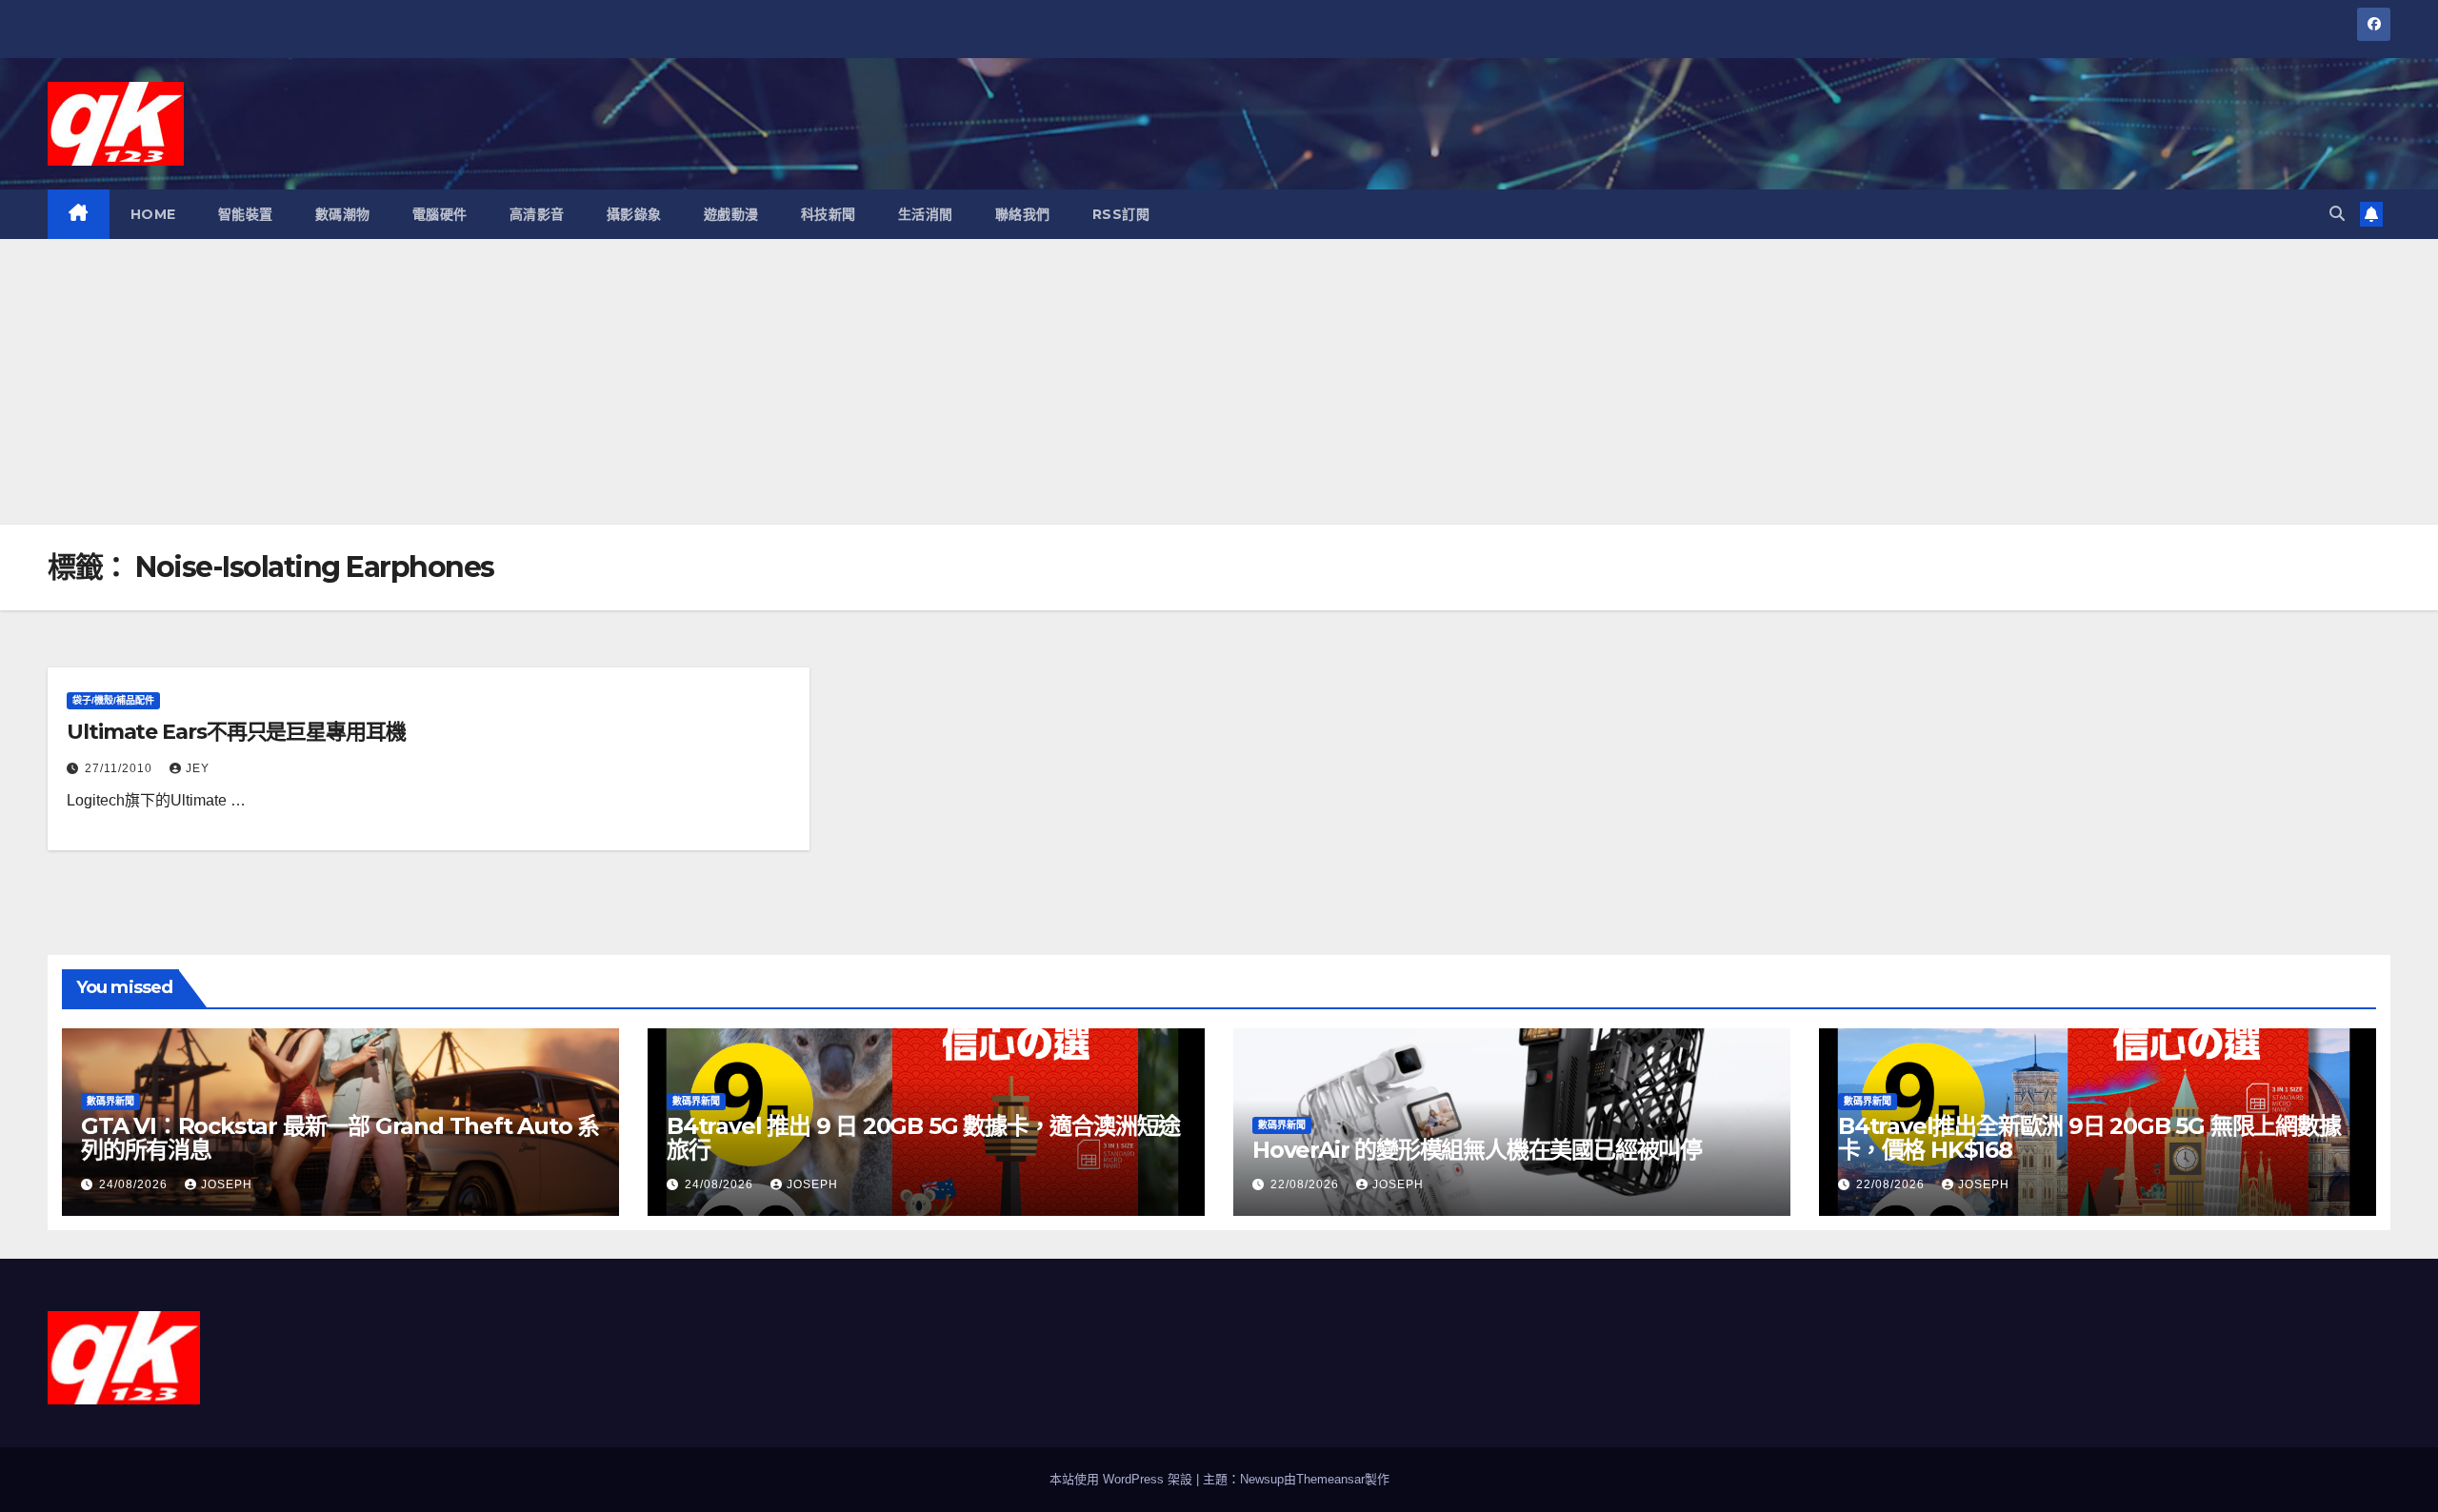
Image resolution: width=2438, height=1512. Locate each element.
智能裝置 (246, 214)
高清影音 (537, 214)
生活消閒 (926, 214)
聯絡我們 (1023, 214)
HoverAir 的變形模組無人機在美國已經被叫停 (1477, 1150)
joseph (227, 1184)
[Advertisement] (1219, 382)
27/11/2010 (120, 768)
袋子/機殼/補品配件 (113, 700)
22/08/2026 (1307, 1184)
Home (153, 214)
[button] (2337, 214)
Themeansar (1330, 1479)
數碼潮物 (343, 214)
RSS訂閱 (1121, 214)
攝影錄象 (634, 214)
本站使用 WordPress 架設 (1123, 1479)
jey (198, 768)
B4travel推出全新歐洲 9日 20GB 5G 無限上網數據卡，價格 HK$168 (2089, 1138)
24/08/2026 (135, 1184)
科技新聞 (829, 214)
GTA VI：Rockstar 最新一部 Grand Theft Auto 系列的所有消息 (340, 1138)
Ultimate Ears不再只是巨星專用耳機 (236, 732)
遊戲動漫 (731, 214)
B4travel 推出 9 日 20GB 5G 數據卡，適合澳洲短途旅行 (923, 1138)
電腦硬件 (440, 214)
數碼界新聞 (110, 1101)
